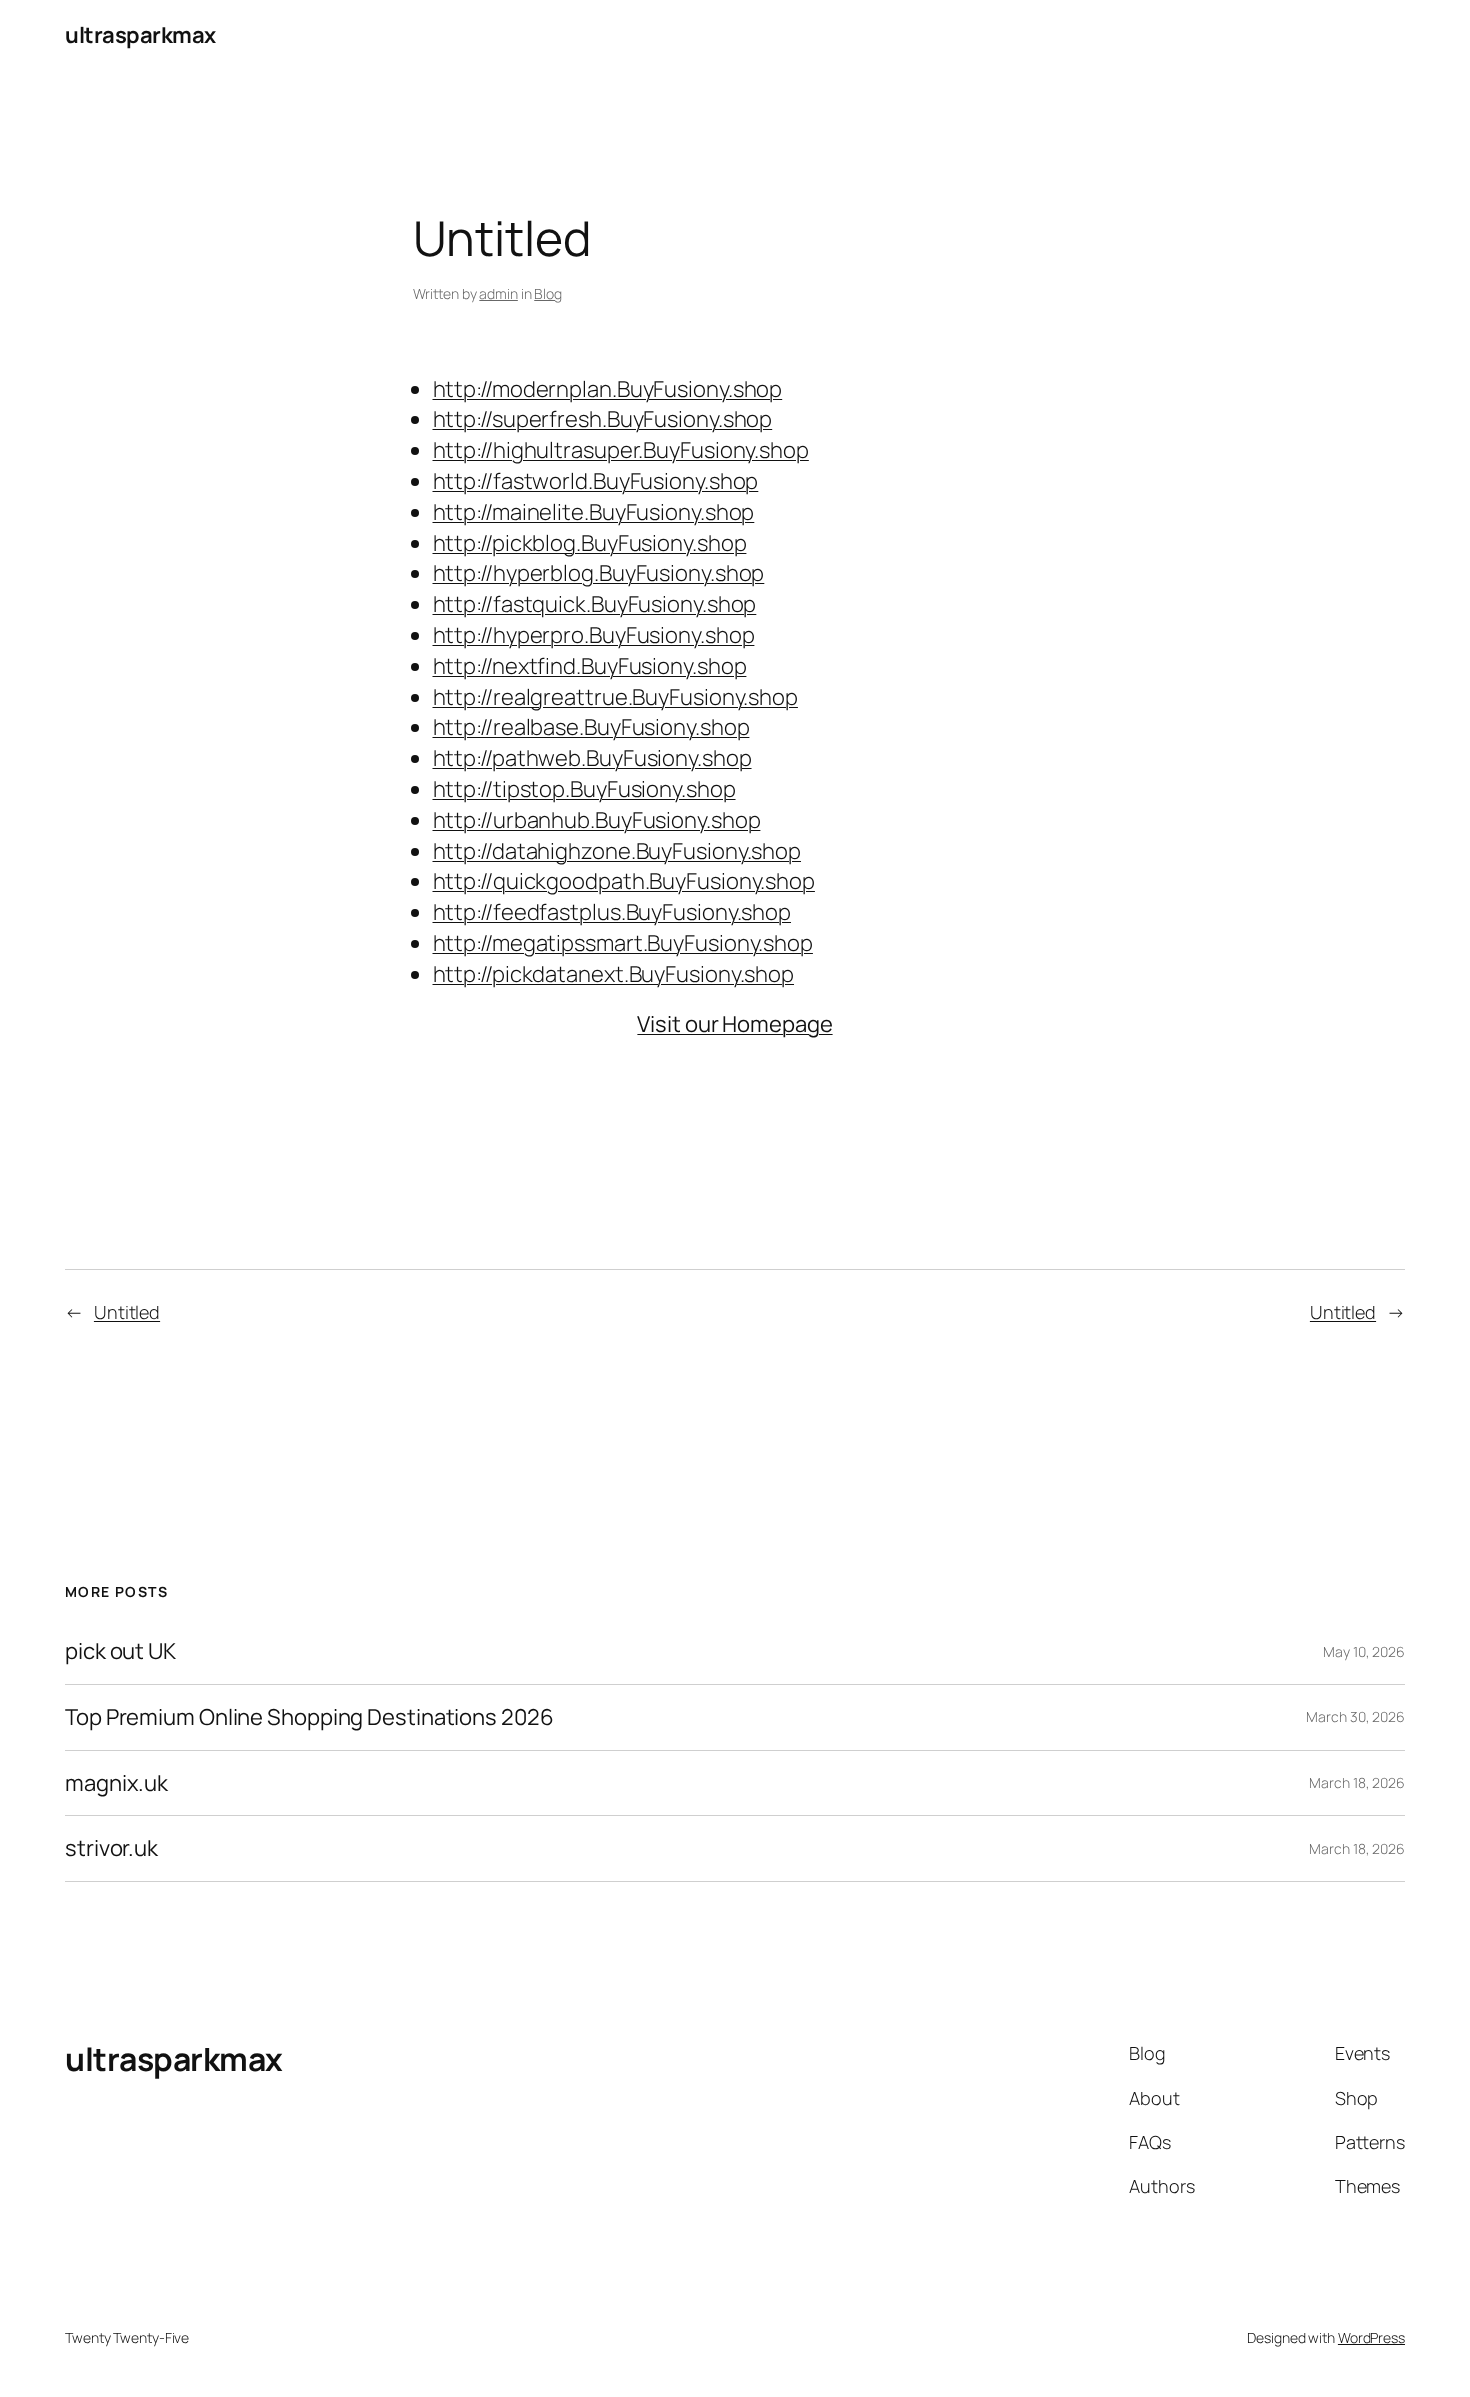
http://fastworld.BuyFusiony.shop (596, 481)
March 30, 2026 (1355, 1716)
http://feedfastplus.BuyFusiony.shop (612, 912)
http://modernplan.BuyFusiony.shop (608, 389)
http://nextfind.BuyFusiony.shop (590, 666)
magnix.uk (116, 1783)
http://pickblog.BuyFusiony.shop (590, 543)
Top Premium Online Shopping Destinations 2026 (309, 1717)
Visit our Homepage (734, 1024)
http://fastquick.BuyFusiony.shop (595, 604)
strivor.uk (111, 1848)
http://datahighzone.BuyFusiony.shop (617, 851)
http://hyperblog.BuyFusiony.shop (599, 573)
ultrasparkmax (140, 35)
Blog (548, 293)
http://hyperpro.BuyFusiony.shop (594, 635)
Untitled (127, 1312)
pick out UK (120, 1651)
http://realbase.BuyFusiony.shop (591, 727)
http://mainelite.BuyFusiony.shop (594, 512)
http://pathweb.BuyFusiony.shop (592, 758)
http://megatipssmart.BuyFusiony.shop (623, 943)
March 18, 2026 (1357, 1782)
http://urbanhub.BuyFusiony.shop (597, 820)
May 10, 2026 (1364, 1651)
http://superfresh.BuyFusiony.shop (603, 419)
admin (498, 293)
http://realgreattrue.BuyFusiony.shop (615, 697)
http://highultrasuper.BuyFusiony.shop (621, 450)
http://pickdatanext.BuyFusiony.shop (614, 974)
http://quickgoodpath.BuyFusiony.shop (624, 881)
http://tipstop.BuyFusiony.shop (584, 789)
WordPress (1371, 2337)
